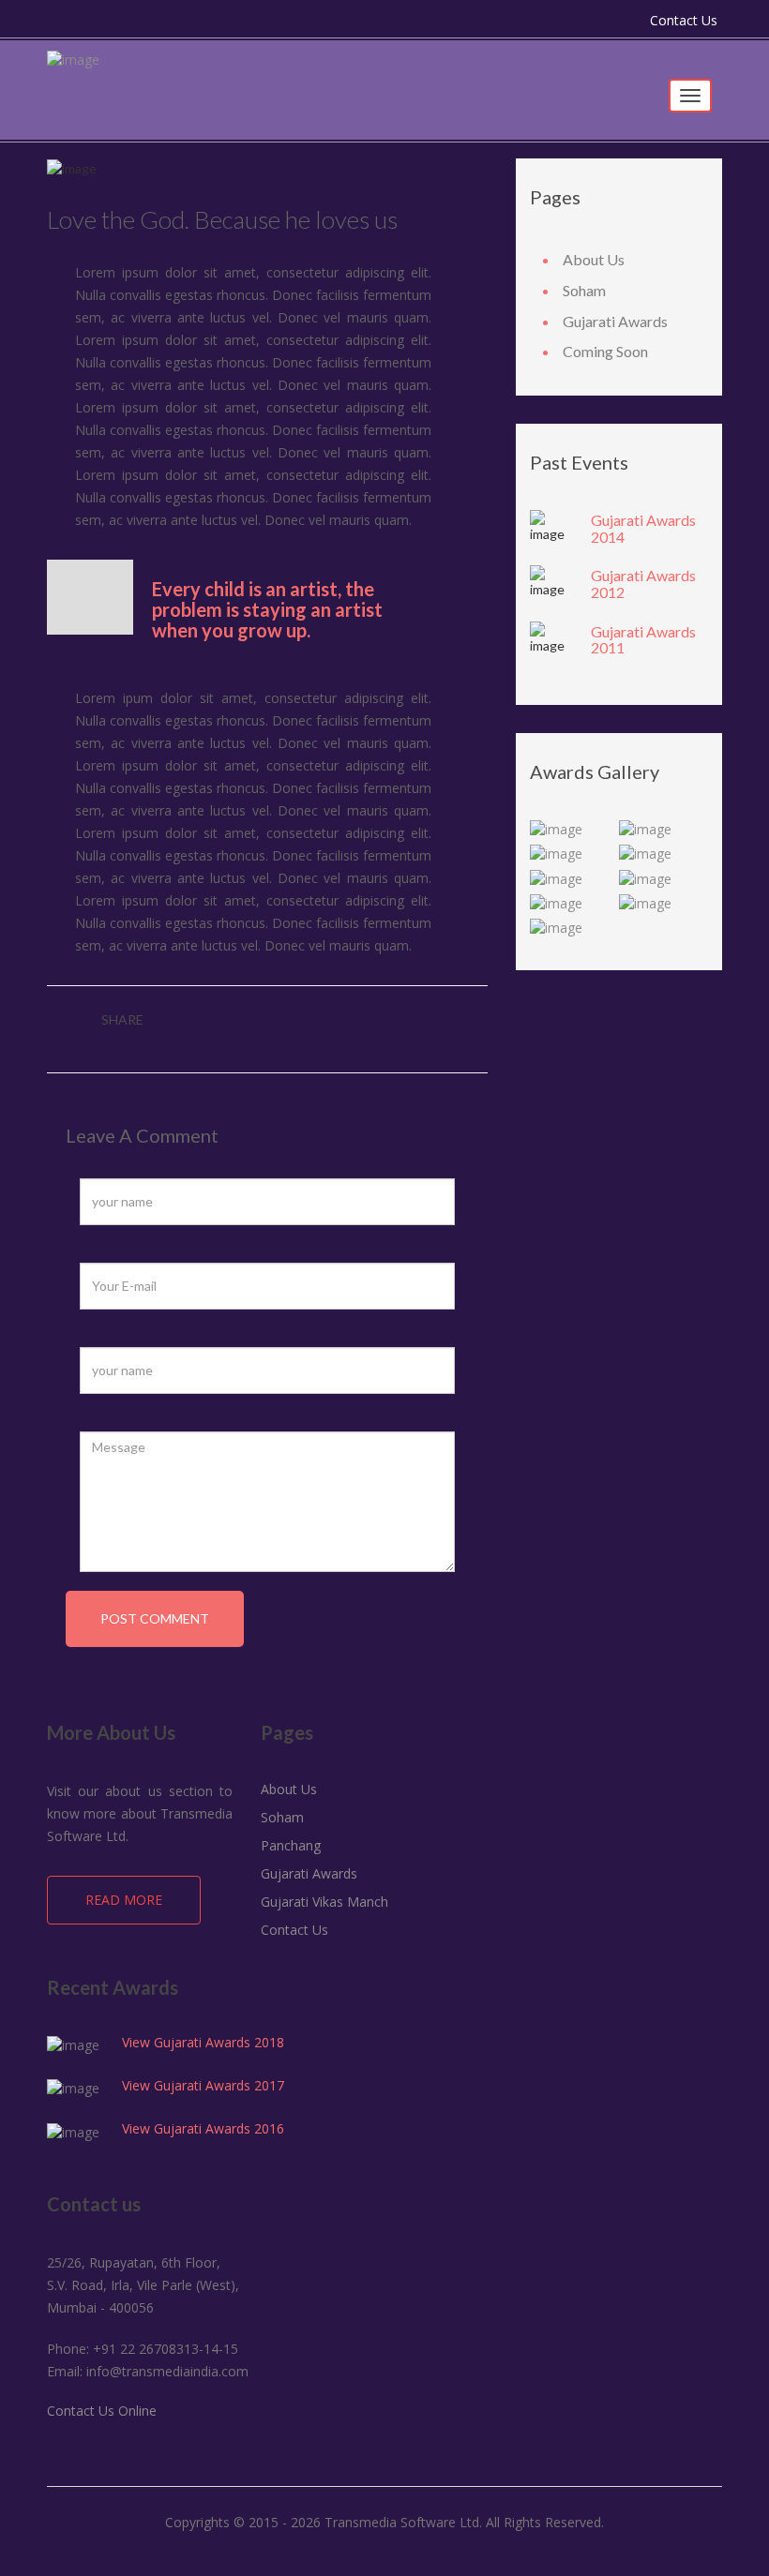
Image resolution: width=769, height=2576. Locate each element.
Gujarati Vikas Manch (324, 1902)
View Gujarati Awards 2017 (203, 2085)
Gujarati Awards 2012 (643, 584)
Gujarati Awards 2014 (643, 528)
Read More (124, 1900)
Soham (584, 290)
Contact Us (684, 20)
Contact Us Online (102, 2411)
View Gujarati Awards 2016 (203, 2128)
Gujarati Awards (615, 321)
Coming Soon (605, 351)
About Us (594, 259)
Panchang (291, 1845)
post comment (155, 1618)
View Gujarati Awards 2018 (203, 2042)
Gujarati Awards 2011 (643, 640)
